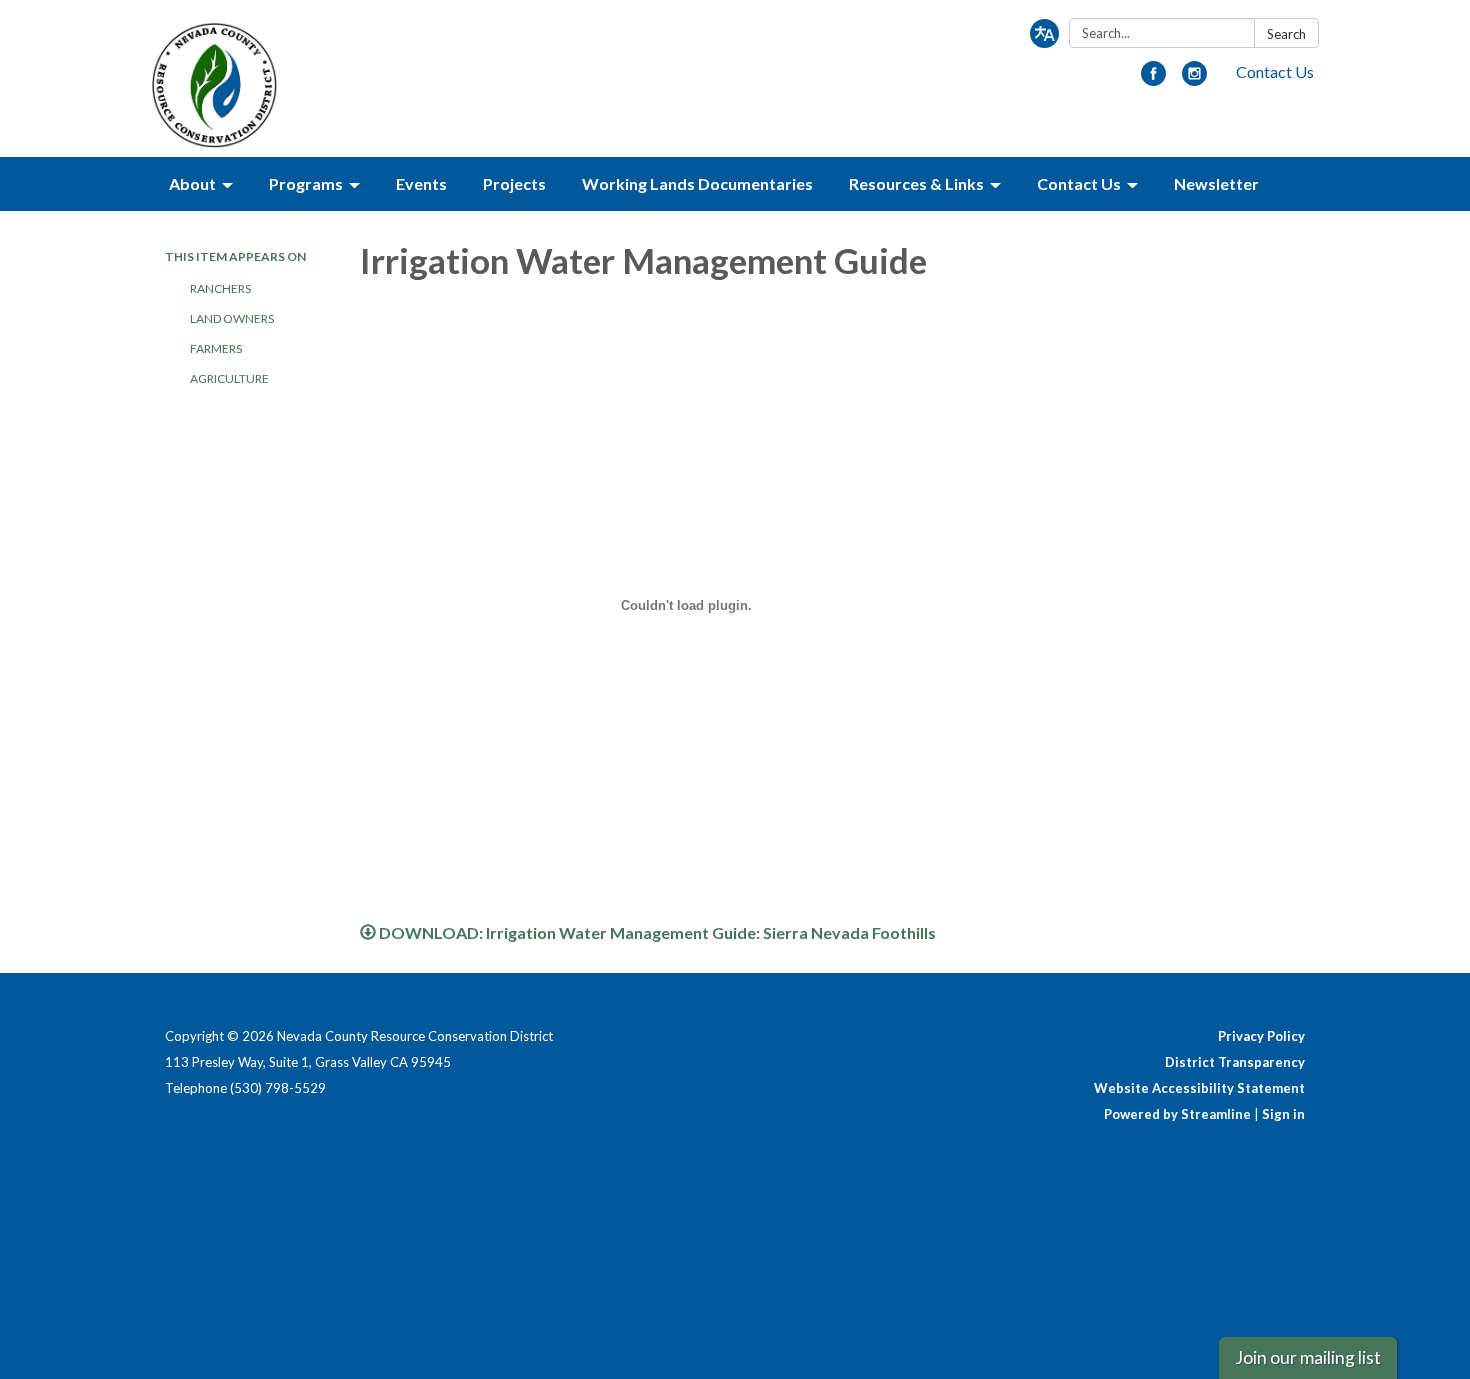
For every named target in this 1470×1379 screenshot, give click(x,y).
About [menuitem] (192, 183)
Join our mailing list (1308, 1357)
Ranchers (220, 288)
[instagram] (1194, 79)
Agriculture (229, 378)
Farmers (216, 348)
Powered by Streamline (1177, 1114)
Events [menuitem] (421, 183)
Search (1286, 34)
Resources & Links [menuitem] (916, 183)
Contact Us (1275, 71)
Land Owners (232, 318)
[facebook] (1153, 79)
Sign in (1283, 1114)
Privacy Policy (1261, 1036)
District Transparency (1235, 1062)
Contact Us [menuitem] (1079, 183)
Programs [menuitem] (306, 183)
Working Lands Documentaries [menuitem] (697, 183)
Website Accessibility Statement (1199, 1088)
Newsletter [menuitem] (1216, 183)
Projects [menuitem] (514, 183)
